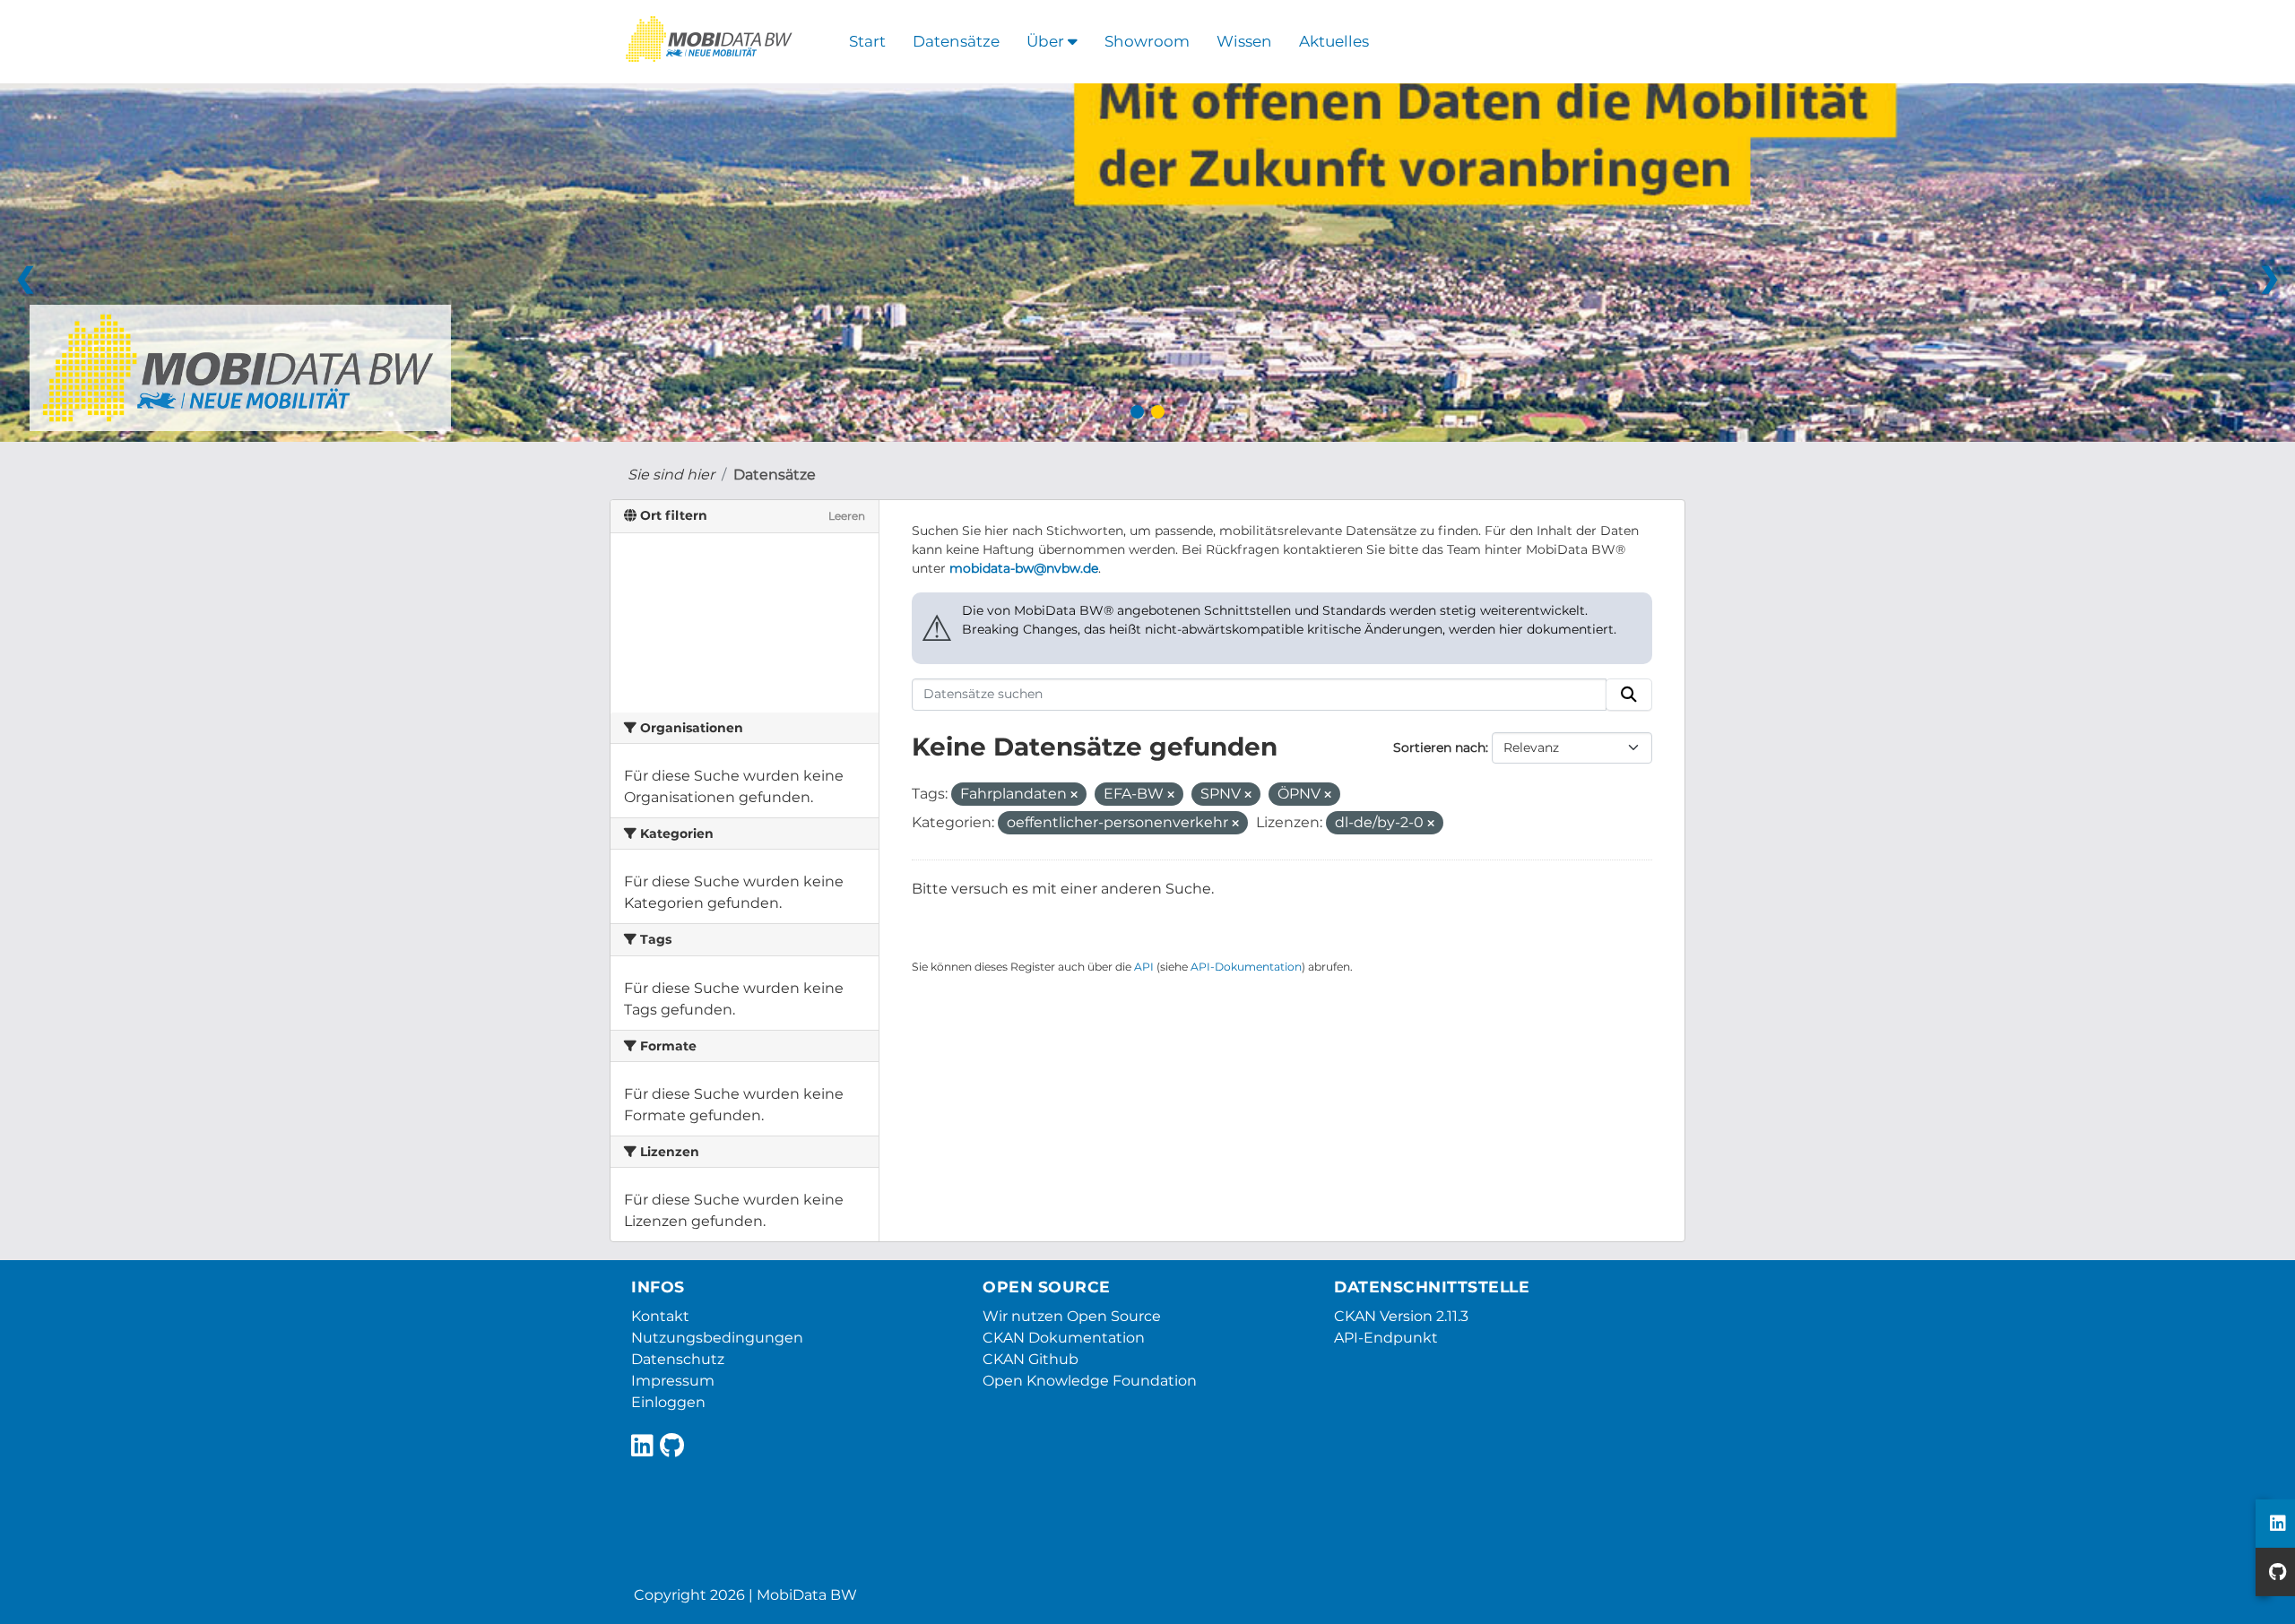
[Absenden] (1629, 695)
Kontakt (660, 1316)
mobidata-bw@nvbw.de (1024, 568)
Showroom (1147, 41)
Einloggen (668, 1402)
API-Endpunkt (1386, 1338)
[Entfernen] (1074, 795)
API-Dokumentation (1246, 967)
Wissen (1244, 41)
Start (867, 41)
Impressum (673, 1381)
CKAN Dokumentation (1064, 1338)
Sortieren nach (1439, 747)
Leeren (847, 516)
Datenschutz (678, 1359)
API (1144, 967)
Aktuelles (1334, 41)
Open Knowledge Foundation (1090, 1381)
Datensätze (956, 41)
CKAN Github (1031, 1359)
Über (1047, 41)
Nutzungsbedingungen (717, 1338)
